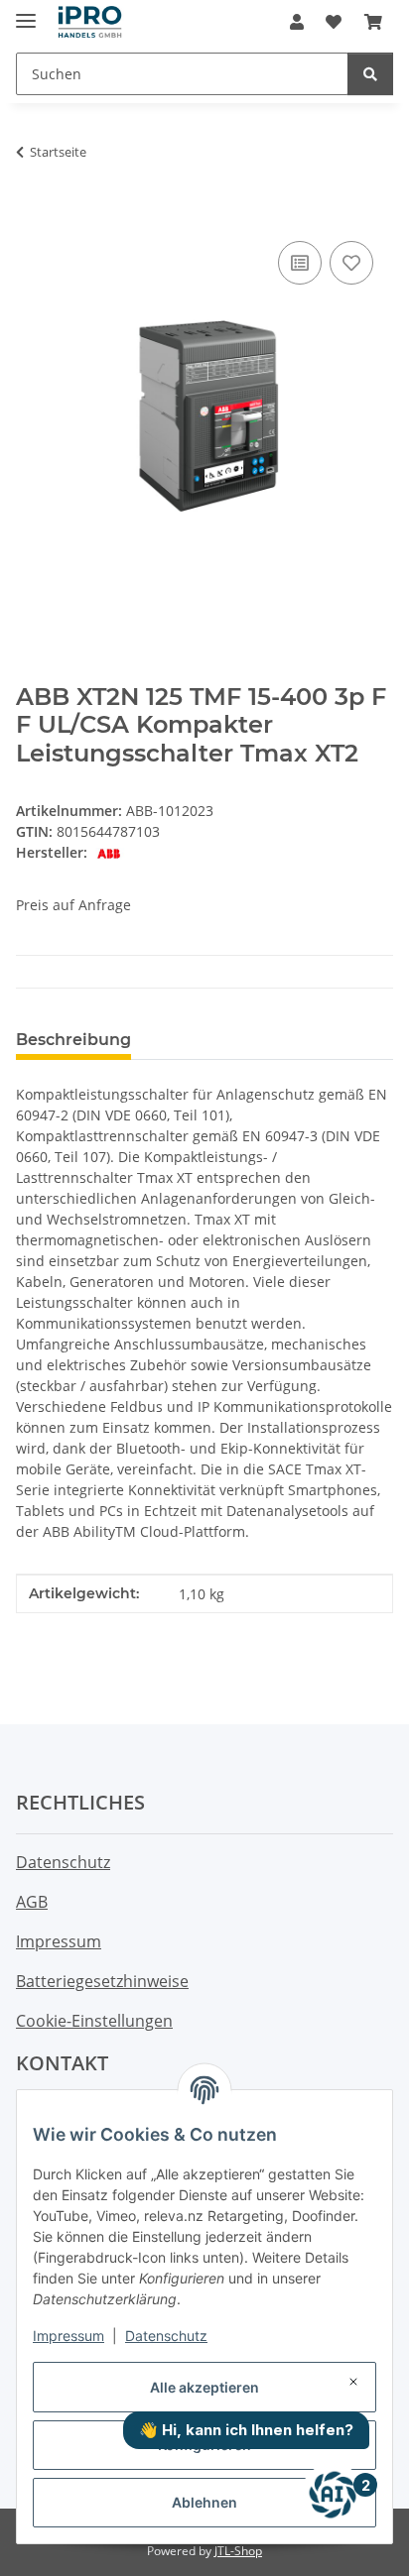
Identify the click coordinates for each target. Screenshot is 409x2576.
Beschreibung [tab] (73, 1040)
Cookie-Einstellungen (94, 2021)
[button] (297, 22)
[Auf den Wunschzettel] (351, 263)
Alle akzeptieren (204, 2387)
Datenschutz (166, 2336)
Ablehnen (204, 2502)
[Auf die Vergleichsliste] (300, 263)
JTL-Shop (238, 2551)
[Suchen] (370, 74)
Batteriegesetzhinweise (102, 1981)
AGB (32, 1902)
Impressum (68, 2336)
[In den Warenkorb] (32, 214)
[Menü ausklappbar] (26, 12)
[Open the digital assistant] (333, 2495)
